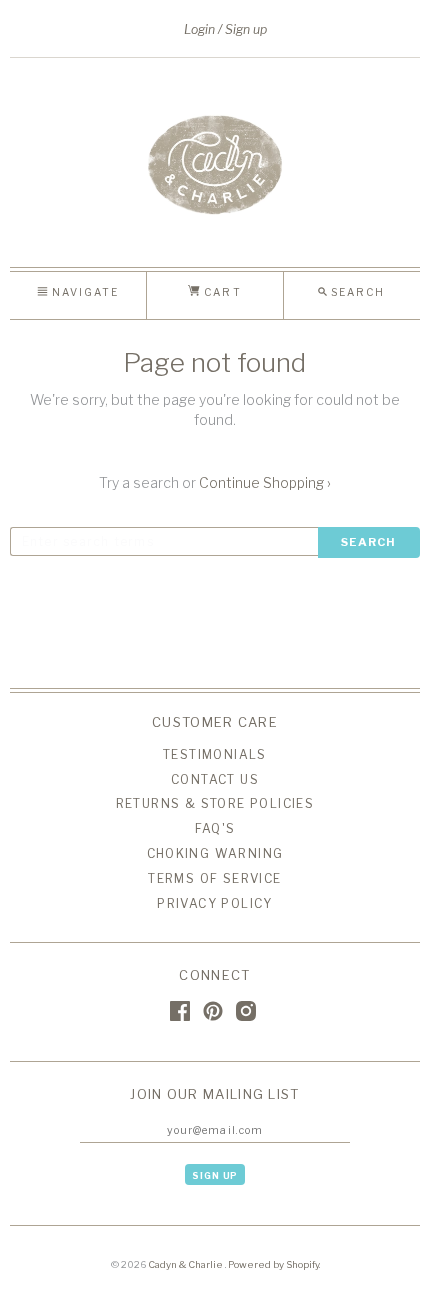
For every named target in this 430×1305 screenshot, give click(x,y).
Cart (220, 292)
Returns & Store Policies (215, 803)
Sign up (246, 29)
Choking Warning (215, 853)
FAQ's (215, 828)
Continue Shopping (265, 482)
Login (199, 29)
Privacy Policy (215, 903)
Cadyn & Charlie (186, 1264)
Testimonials (215, 754)
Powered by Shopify (273, 1264)
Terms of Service (214, 878)
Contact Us (215, 779)
